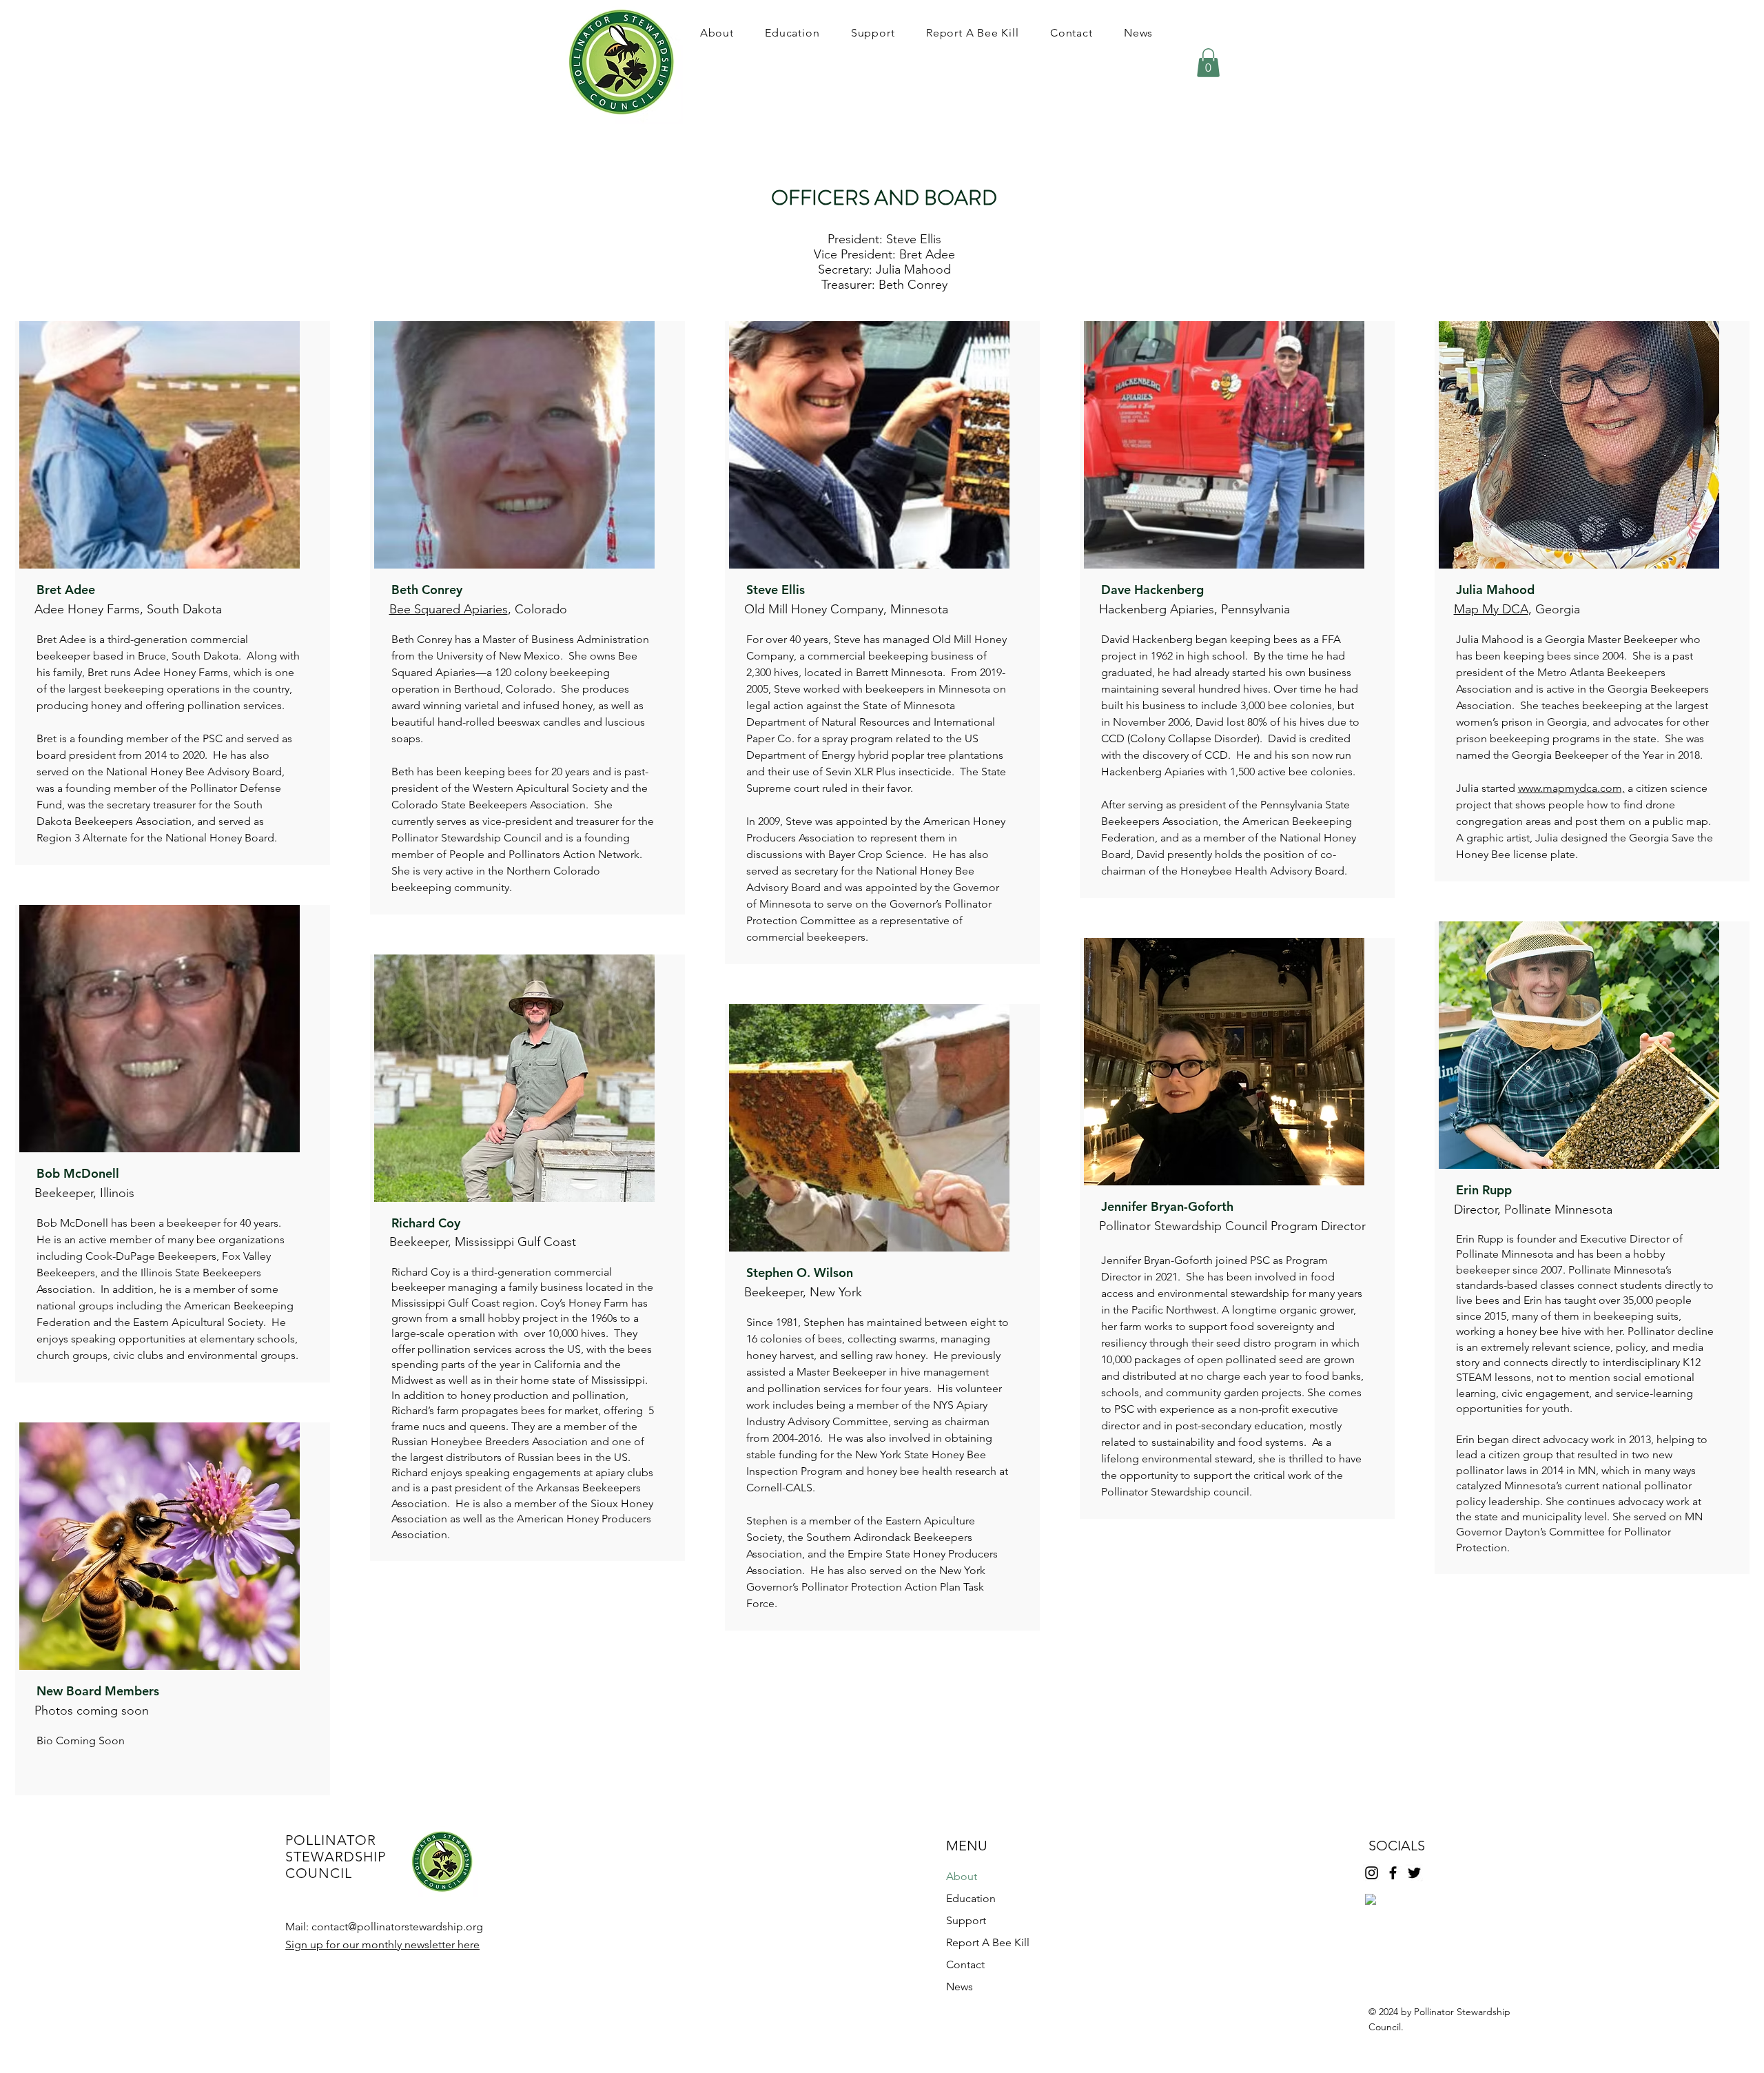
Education (971, 1898)
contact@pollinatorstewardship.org (397, 1927)
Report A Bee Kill (988, 1942)
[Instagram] (1372, 1873)
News (960, 1987)
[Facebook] (1393, 1873)
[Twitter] (1414, 1873)
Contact (965, 1964)
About (962, 1876)
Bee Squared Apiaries (449, 609)
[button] (717, 33)
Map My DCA (1491, 609)
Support (966, 1920)
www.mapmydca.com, (1571, 788)
